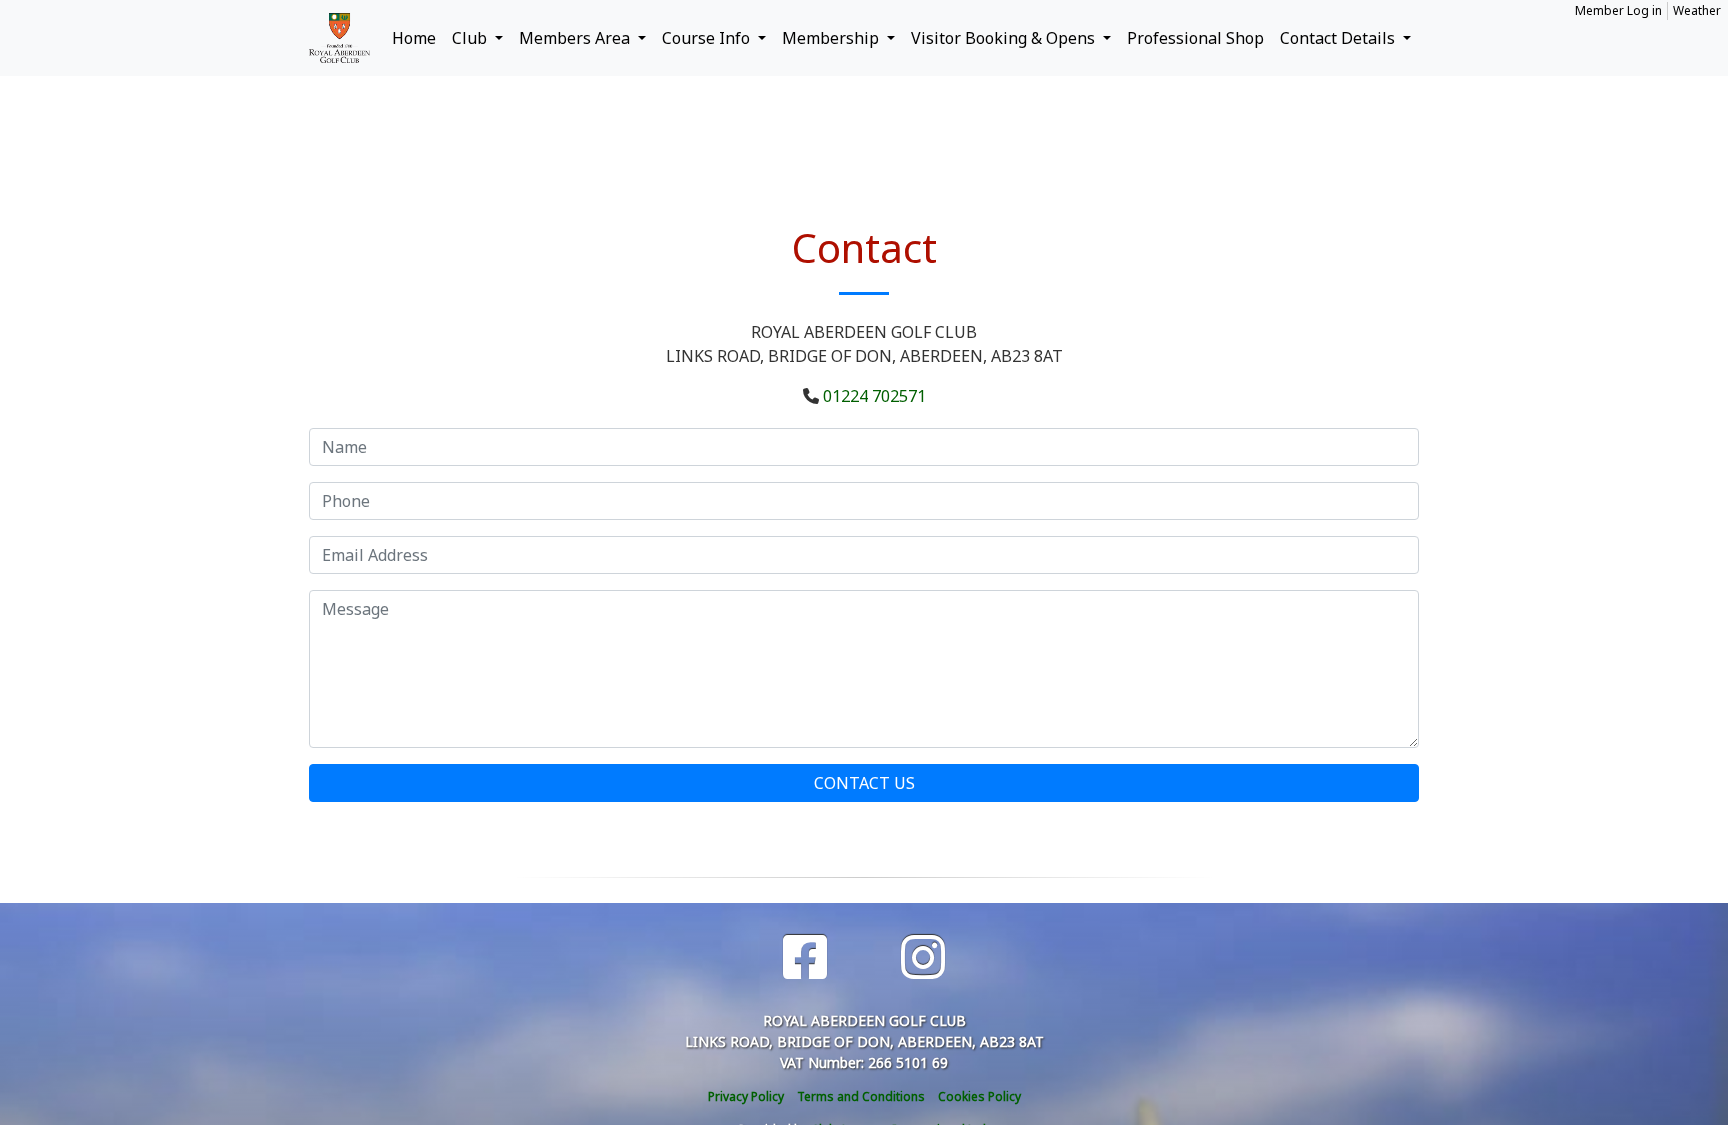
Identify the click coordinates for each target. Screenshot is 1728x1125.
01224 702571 (874, 396)
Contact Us (864, 783)
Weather (1697, 10)
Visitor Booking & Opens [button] (1005, 38)
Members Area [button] (576, 38)
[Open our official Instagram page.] (923, 957)
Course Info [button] (708, 38)
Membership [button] (832, 38)
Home (414, 38)
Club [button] (471, 38)
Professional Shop (1195, 38)
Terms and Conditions (861, 1096)
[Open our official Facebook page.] (805, 957)
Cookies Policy (979, 1096)
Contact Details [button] (1339, 38)
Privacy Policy (746, 1096)
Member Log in (1618, 10)
